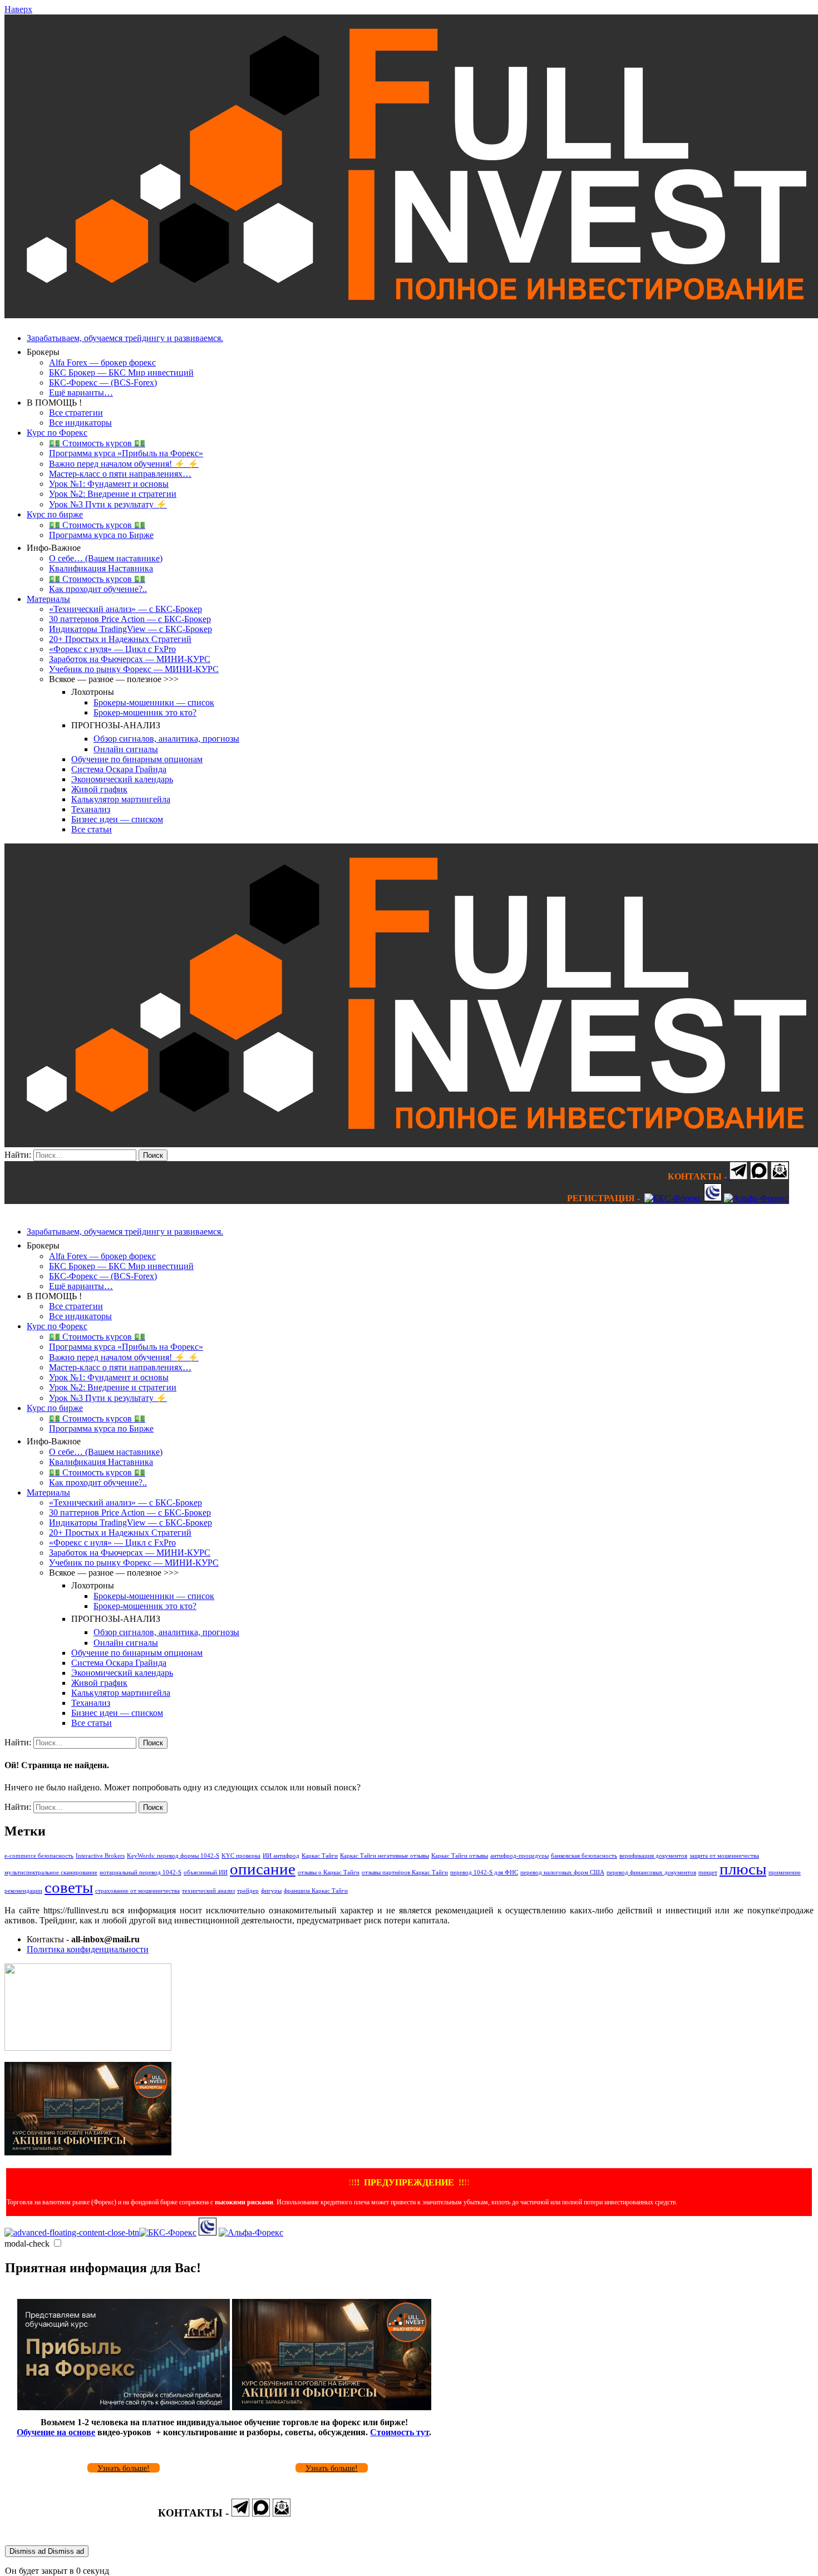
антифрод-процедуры (519, 1856)
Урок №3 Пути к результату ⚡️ (108, 504)
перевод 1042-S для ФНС (484, 1872)
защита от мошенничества (724, 1856)
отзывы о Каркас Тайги (329, 1872)
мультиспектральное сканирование (51, 1872)
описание (263, 1869)
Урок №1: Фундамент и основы (109, 484)
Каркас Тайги (320, 1856)
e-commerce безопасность (39, 1856)
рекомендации (23, 1891)
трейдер (248, 1891)
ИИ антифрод (281, 1856)
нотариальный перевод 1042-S (141, 1872)
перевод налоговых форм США (562, 1872)
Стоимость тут (400, 2432)
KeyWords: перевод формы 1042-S (173, 1856)
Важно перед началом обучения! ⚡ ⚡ (124, 464)
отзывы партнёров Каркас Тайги (405, 1872)
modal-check (27, 2244)
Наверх (18, 9)
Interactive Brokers (100, 1856)
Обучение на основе (56, 2432)
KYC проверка (241, 1856)
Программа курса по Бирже (101, 535)
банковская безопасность (584, 1856)
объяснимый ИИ (206, 1872)
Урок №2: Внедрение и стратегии (113, 494)
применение (785, 1872)
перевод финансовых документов (651, 1872)
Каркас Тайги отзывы (460, 1856)
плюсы (743, 1869)
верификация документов (653, 1856)
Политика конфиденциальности (88, 1949)
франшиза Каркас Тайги (316, 1891)
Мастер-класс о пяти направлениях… (120, 474)
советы (69, 1887)
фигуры (271, 1891)
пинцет (708, 1872)
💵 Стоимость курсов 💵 (97, 443)
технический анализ (208, 1891)
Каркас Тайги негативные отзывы (385, 1856)
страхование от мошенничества (137, 1891)
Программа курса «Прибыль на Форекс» (126, 453)
